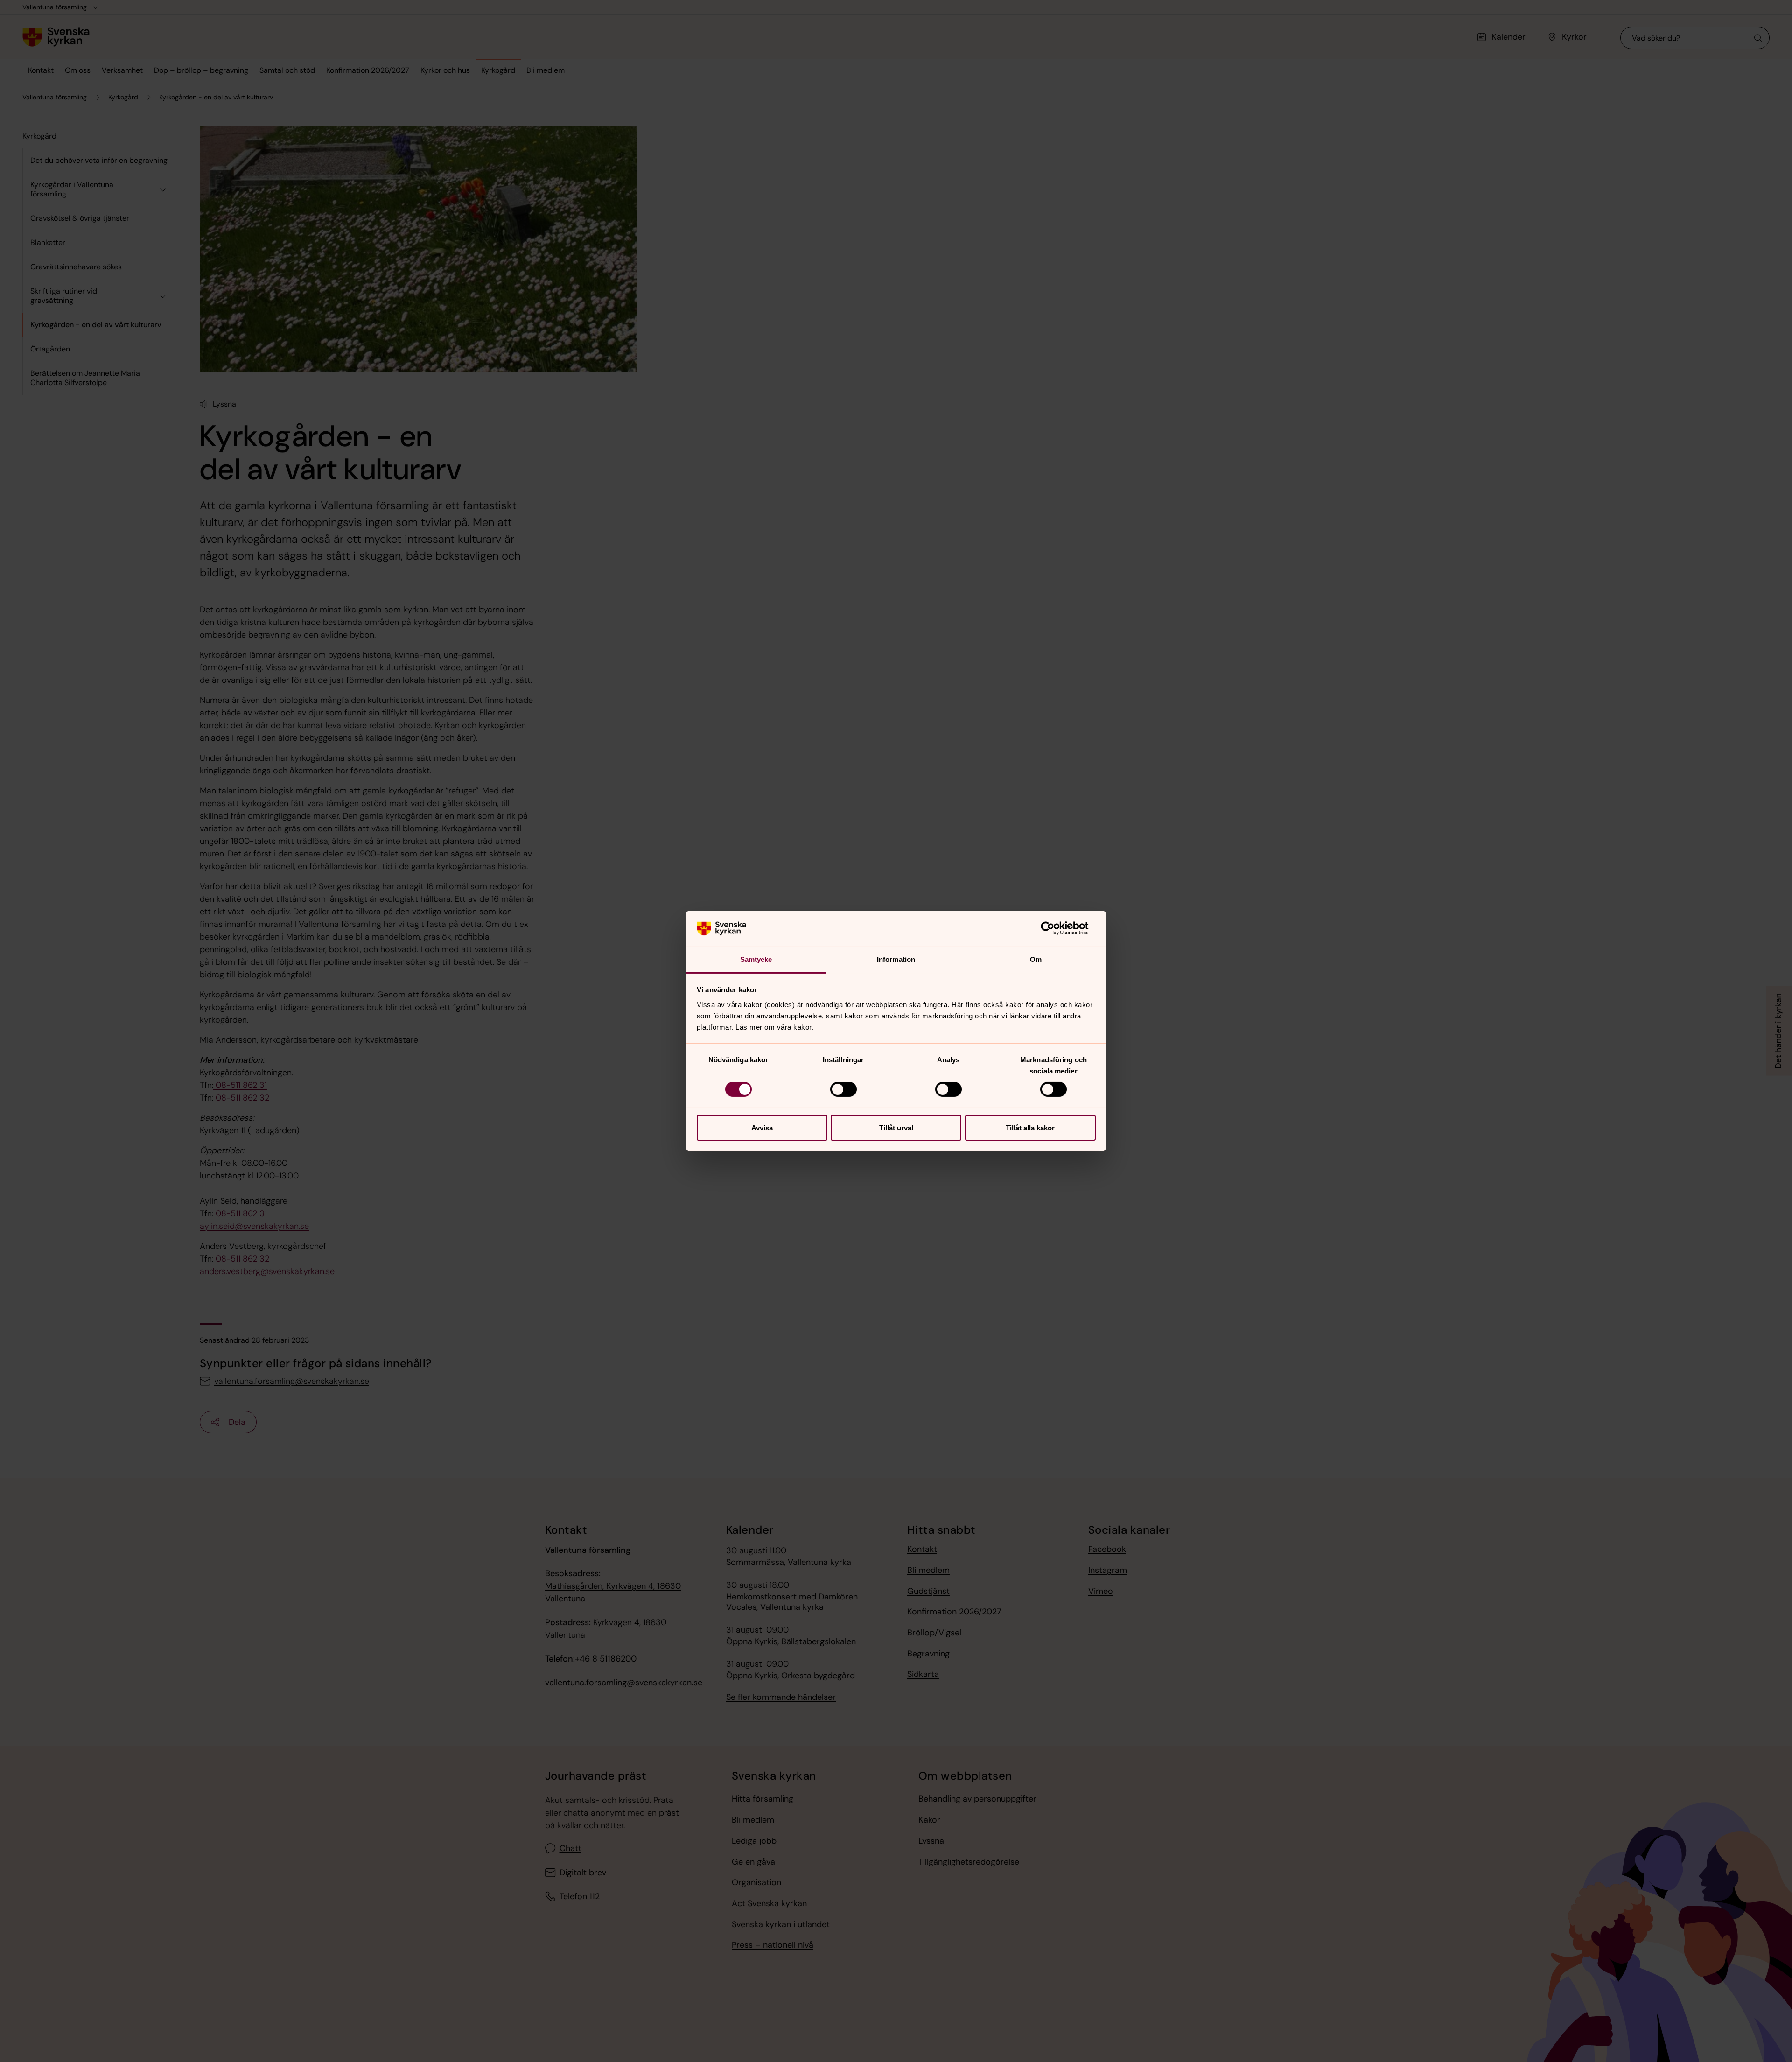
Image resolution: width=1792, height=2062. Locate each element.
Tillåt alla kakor (1030, 1128)
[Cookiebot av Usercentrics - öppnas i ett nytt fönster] (1055, 928)
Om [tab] (1036, 959)
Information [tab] (896, 959)
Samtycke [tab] (756, 959)
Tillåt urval (896, 1128)
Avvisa (762, 1128)
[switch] (843, 1089)
